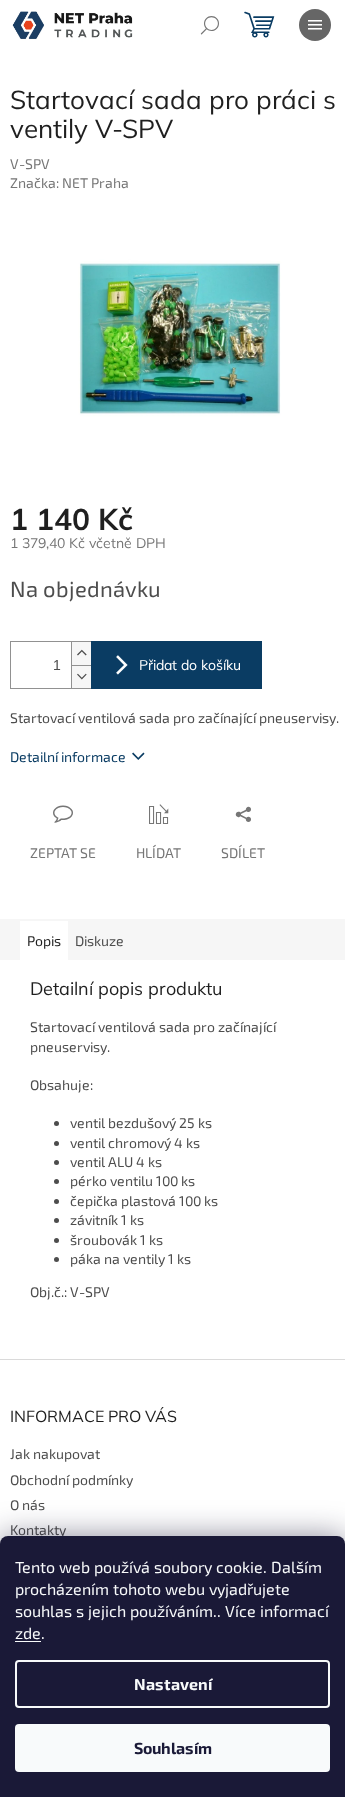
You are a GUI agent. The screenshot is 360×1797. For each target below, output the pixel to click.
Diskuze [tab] (99, 940)
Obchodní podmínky (71, 1479)
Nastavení (173, 1683)
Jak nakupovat (55, 1453)
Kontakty (38, 1529)
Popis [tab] (44, 940)
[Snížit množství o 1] (81, 676)
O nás (27, 1504)
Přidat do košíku (190, 665)
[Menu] (315, 25)
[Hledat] (210, 25)
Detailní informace (68, 756)
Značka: (69, 182)
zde (28, 1632)
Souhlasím (173, 1747)
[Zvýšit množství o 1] (81, 653)
